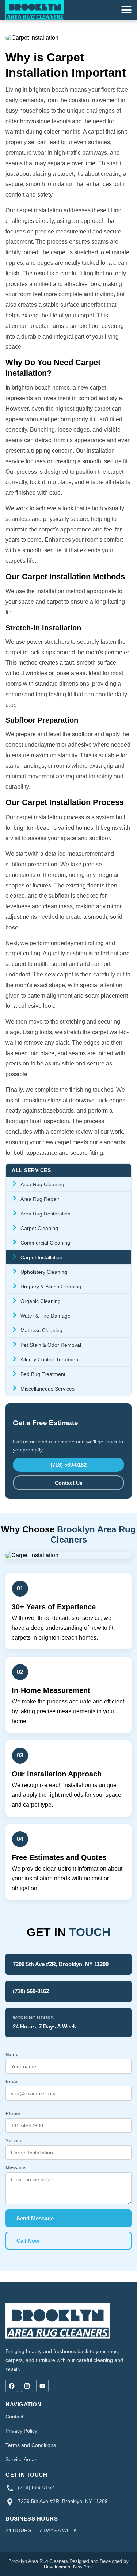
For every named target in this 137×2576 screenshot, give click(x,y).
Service (14, 2141)
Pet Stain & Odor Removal (51, 1345)
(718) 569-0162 (68, 1465)
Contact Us (69, 1483)
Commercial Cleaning (45, 1243)
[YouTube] (42, 2386)
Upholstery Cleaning (44, 1272)
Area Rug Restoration (45, 1214)
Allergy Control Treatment (50, 1359)
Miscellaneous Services (47, 1389)
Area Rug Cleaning (42, 1184)
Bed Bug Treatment (43, 1374)
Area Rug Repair (40, 1199)
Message (15, 2168)
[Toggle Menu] (126, 10)
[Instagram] (27, 2386)
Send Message (35, 2218)
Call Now (28, 2241)
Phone (13, 2114)
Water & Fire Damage (45, 1316)
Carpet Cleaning (39, 1228)
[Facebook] (12, 2386)
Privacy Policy (21, 2431)
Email (12, 2082)
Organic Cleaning (41, 1301)
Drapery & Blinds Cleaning (51, 1287)
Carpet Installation (41, 1257)
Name (12, 2055)
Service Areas (21, 2459)
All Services (31, 1170)
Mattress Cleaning (41, 1330)
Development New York (68, 2567)
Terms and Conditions (31, 2445)
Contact (14, 2417)
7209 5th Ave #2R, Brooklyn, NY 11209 (61, 1964)
